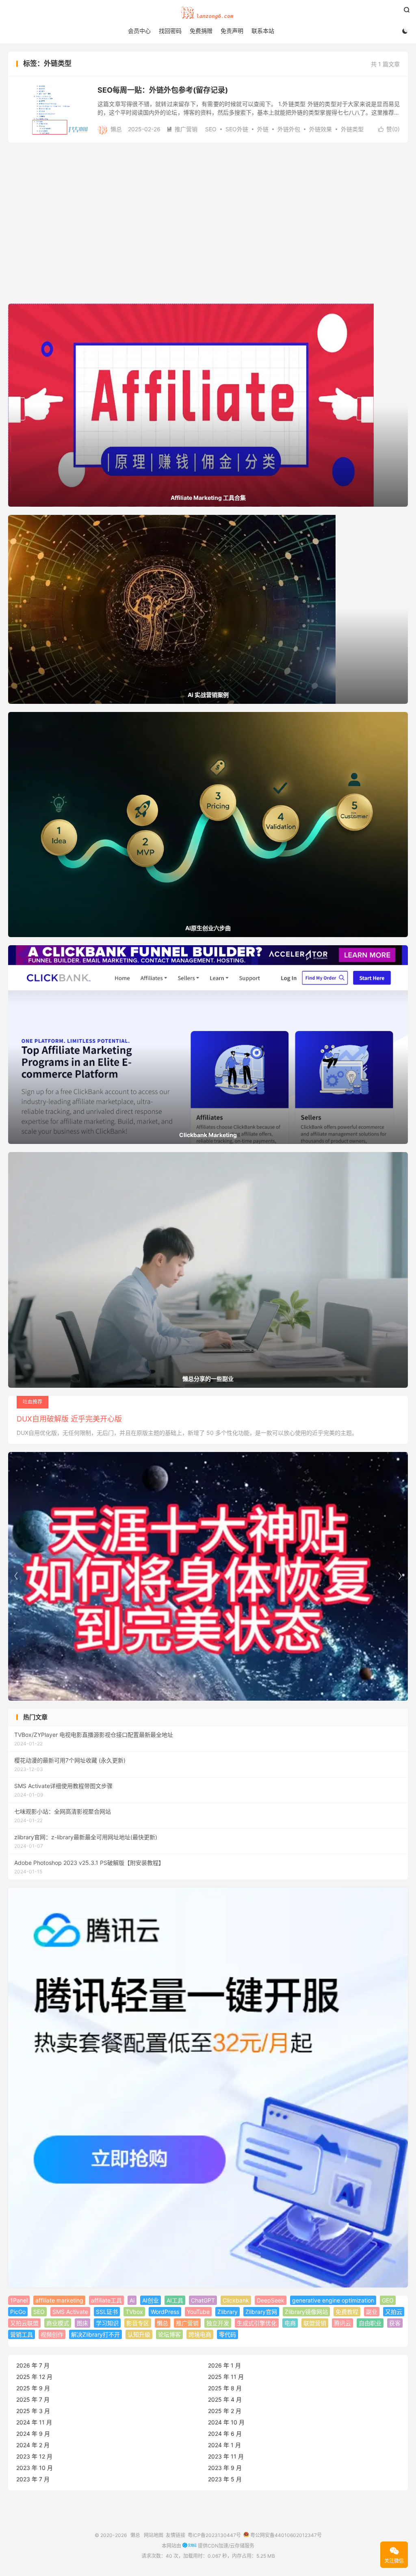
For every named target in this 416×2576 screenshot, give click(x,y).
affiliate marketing (59, 2300)
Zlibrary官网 (261, 2312)
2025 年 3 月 (33, 2411)
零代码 (227, 2334)
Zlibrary (227, 2312)
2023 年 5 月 (225, 2479)
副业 (372, 2312)
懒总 (208, 13)
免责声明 (232, 31)
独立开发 (218, 2323)
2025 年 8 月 (225, 2388)
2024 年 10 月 (226, 2422)
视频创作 (52, 2334)
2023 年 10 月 (35, 2468)
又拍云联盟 (24, 2323)
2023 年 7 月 (33, 2479)
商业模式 (58, 2323)
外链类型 (352, 129)
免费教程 (347, 2312)
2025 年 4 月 (225, 2399)
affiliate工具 (106, 2300)
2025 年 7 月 (33, 2399)
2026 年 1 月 (224, 2365)
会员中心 (139, 31)
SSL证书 (107, 2312)
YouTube (198, 2312)
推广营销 (182, 129)
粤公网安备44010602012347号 (285, 2535)
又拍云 (394, 2312)
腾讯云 (342, 2323)
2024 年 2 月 (33, 2445)
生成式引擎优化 (257, 2323)
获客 (395, 2323)
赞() (389, 129)
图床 (82, 2323)
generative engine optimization (333, 2300)
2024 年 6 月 (225, 2434)
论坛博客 (169, 2334)
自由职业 (370, 2323)
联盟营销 (315, 2323)
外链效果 (321, 129)
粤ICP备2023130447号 (214, 2535)
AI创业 (151, 2300)
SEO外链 (237, 129)
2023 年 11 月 (226, 2456)
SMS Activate (70, 2312)
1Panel (19, 2300)
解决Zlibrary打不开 (95, 2334)
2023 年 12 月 (34, 2456)
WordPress (165, 2312)
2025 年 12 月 (34, 2377)
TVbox (134, 2312)
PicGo (18, 2312)
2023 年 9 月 (225, 2468)
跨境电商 (200, 2334)
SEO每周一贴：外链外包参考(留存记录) (163, 90)
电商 (290, 2323)
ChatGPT (203, 2300)
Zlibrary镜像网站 (306, 2312)
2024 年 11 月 (34, 2422)
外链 (263, 129)
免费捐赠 (201, 31)
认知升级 (139, 2334)
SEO (211, 129)
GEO (388, 2300)
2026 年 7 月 (33, 2365)
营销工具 (22, 2334)
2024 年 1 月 (224, 2445)
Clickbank (236, 2300)
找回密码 (170, 31)
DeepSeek (271, 2300)
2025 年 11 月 (226, 2377)
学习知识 (107, 2323)
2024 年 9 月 (33, 2434)
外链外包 (289, 129)
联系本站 (263, 31)
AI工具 (175, 2300)
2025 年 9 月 (33, 2388)
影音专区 (138, 2323)
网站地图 (154, 2535)
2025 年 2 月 (225, 2411)
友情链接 (175, 2535)
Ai (132, 2300)
